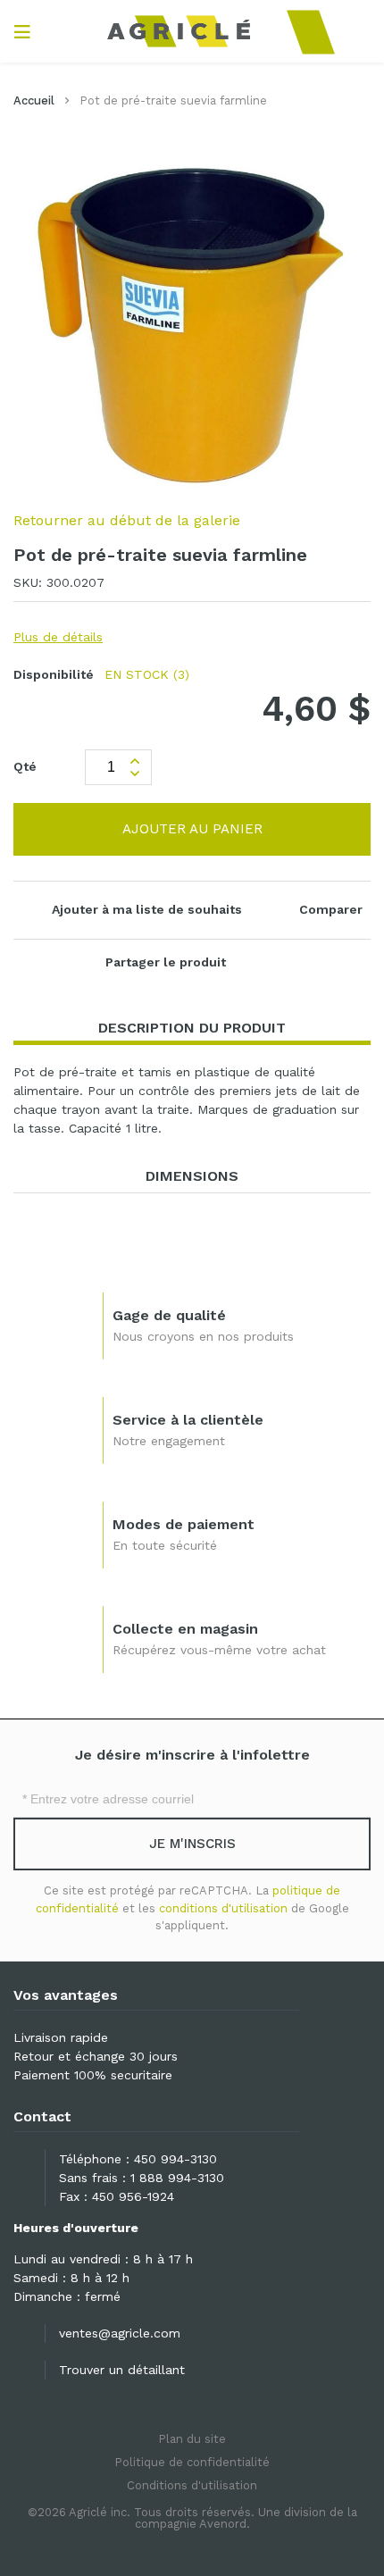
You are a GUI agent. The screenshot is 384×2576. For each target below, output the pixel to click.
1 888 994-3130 (177, 2178)
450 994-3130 (175, 2159)
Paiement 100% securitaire (93, 2075)
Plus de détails (58, 637)
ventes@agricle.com (120, 2333)
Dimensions (192, 1176)
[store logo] (192, 31)
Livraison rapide (61, 2037)
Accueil (34, 100)
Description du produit (192, 1028)
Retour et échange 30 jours (96, 2056)
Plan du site (192, 2439)
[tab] (192, 1029)
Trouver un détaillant (122, 2370)
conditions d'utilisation (223, 1908)
